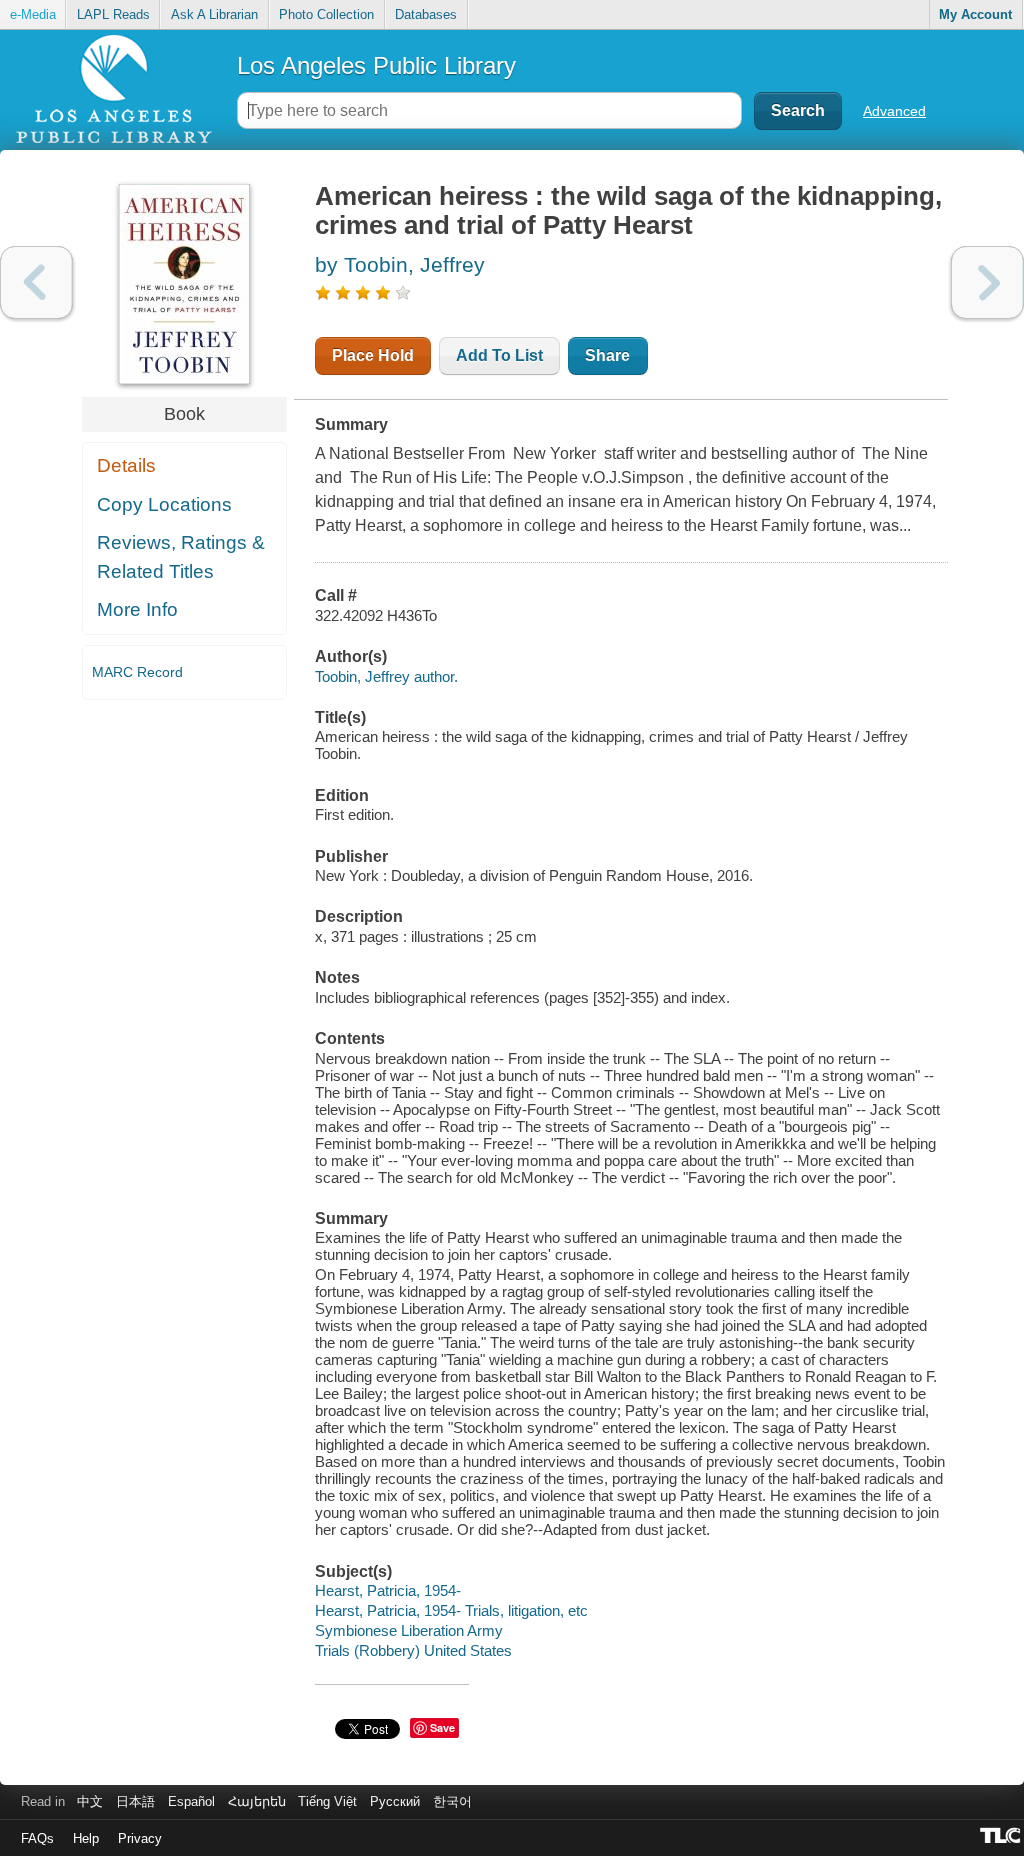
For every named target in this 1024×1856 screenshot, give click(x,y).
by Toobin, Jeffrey (400, 264)
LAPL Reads (113, 14)
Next (987, 282)
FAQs (37, 1838)
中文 (90, 1801)
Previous (36, 282)
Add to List (499, 355)
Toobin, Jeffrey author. (386, 676)
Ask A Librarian (214, 14)
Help (86, 1838)
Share (607, 355)
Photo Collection (326, 14)
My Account (975, 14)
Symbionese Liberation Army (409, 1630)
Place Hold (373, 355)
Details (126, 465)
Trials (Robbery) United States (413, 1650)
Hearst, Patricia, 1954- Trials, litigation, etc (451, 1610)
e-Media (33, 14)
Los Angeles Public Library (376, 65)
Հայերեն (257, 1801)
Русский (395, 1801)
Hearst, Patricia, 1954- (388, 1590)
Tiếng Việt (327, 1801)
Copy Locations (164, 504)
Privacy (140, 1838)
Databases (426, 14)
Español (191, 1801)
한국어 (452, 1801)
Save (442, 1727)
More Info (137, 609)
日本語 (135, 1801)
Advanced (894, 111)
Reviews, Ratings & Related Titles (181, 557)
